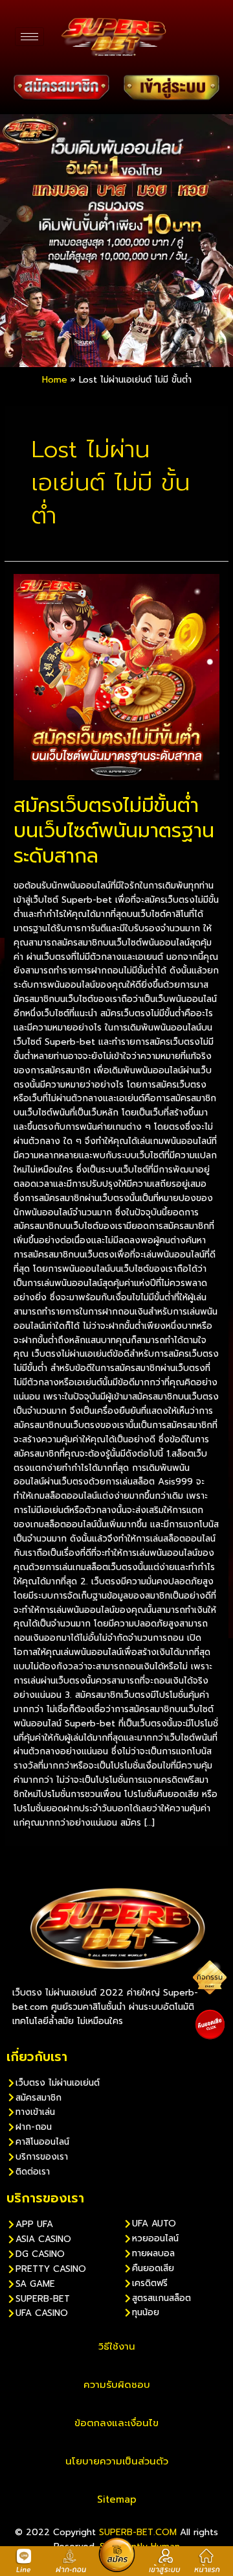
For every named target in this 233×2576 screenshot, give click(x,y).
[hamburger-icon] (29, 37)
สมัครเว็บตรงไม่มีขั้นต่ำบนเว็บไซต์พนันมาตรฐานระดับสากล (114, 831)
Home (55, 380)
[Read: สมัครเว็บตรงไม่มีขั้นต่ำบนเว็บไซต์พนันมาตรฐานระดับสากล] (116, 676)
